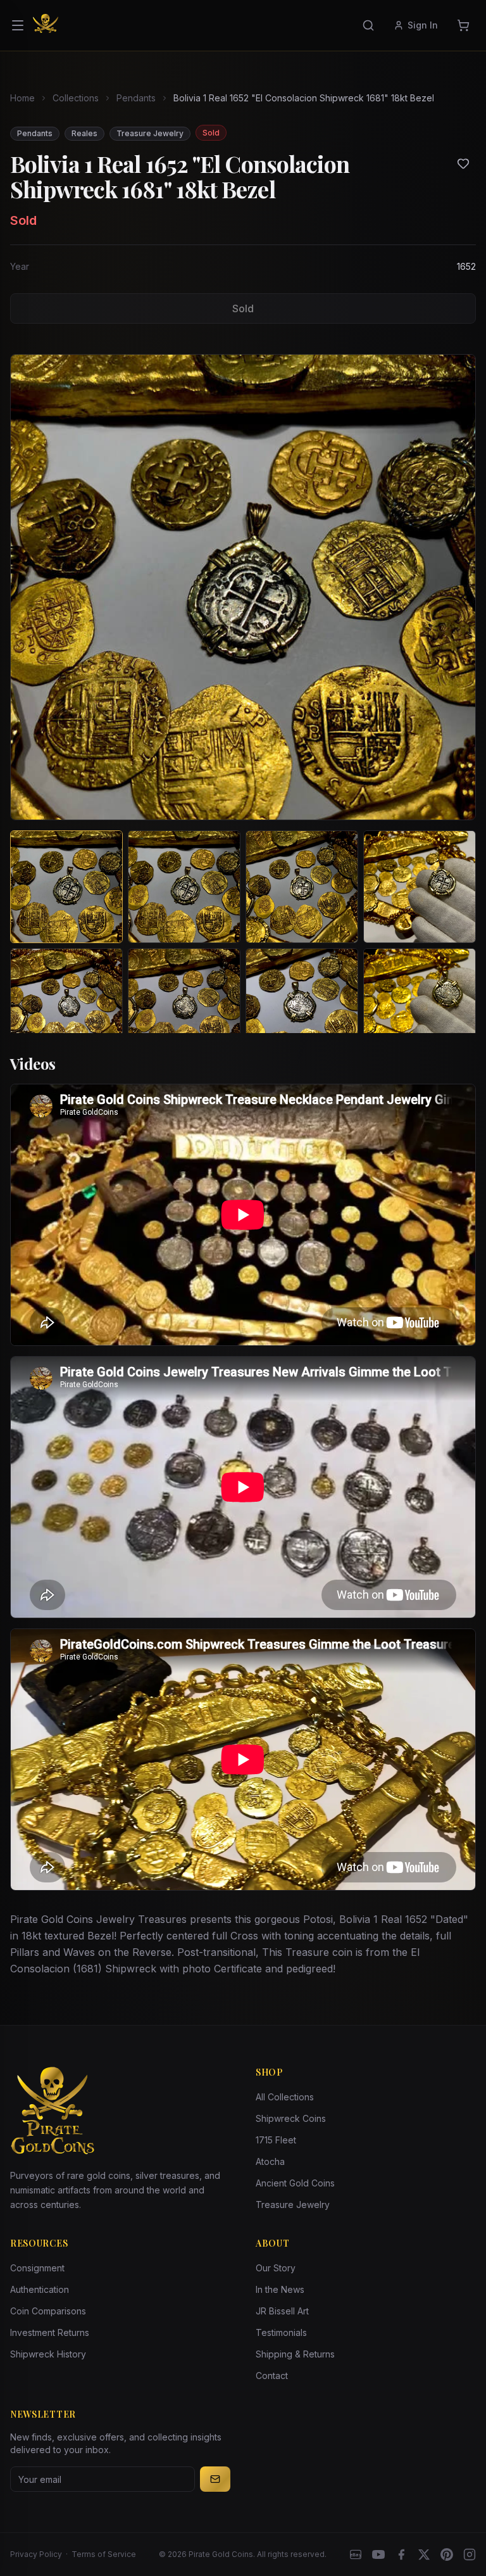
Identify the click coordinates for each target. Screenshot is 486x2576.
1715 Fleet (276, 2140)
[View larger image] (243, 587)
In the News (280, 2289)
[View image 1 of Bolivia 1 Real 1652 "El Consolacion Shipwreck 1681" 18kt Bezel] (66, 887)
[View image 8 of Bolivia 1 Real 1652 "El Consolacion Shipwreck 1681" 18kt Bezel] (420, 1005)
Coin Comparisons (48, 2311)
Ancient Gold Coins (295, 2183)
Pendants (136, 98)
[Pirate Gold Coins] (46, 25)
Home (22, 98)
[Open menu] (18, 25)
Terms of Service (104, 2554)
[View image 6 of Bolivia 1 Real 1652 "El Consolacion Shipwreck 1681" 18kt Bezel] (184, 1005)
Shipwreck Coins (291, 2118)
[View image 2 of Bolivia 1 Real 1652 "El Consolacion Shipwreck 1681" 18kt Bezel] (184, 887)
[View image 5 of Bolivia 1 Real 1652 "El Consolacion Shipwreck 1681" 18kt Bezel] (66, 1005)
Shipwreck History (48, 2354)
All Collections (285, 2097)
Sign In (423, 25)
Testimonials (281, 2332)
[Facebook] (401, 2554)
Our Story (276, 2268)
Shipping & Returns (295, 2354)
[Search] (368, 25)
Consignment (37, 2268)
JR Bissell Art (282, 2311)
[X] (424, 2554)
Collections (76, 98)
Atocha (270, 2161)
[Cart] (463, 25)
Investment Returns (50, 2332)
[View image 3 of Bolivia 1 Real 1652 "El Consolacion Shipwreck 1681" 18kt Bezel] (302, 887)
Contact (272, 2376)
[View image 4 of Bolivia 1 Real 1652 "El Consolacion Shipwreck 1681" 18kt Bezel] (420, 887)
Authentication (40, 2289)
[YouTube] (378, 2554)
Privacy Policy (36, 2554)
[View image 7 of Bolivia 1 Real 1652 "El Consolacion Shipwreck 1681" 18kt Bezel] (302, 1005)
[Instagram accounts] (470, 2554)
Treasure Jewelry (293, 2205)
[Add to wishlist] (463, 163)
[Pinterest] (447, 2554)
